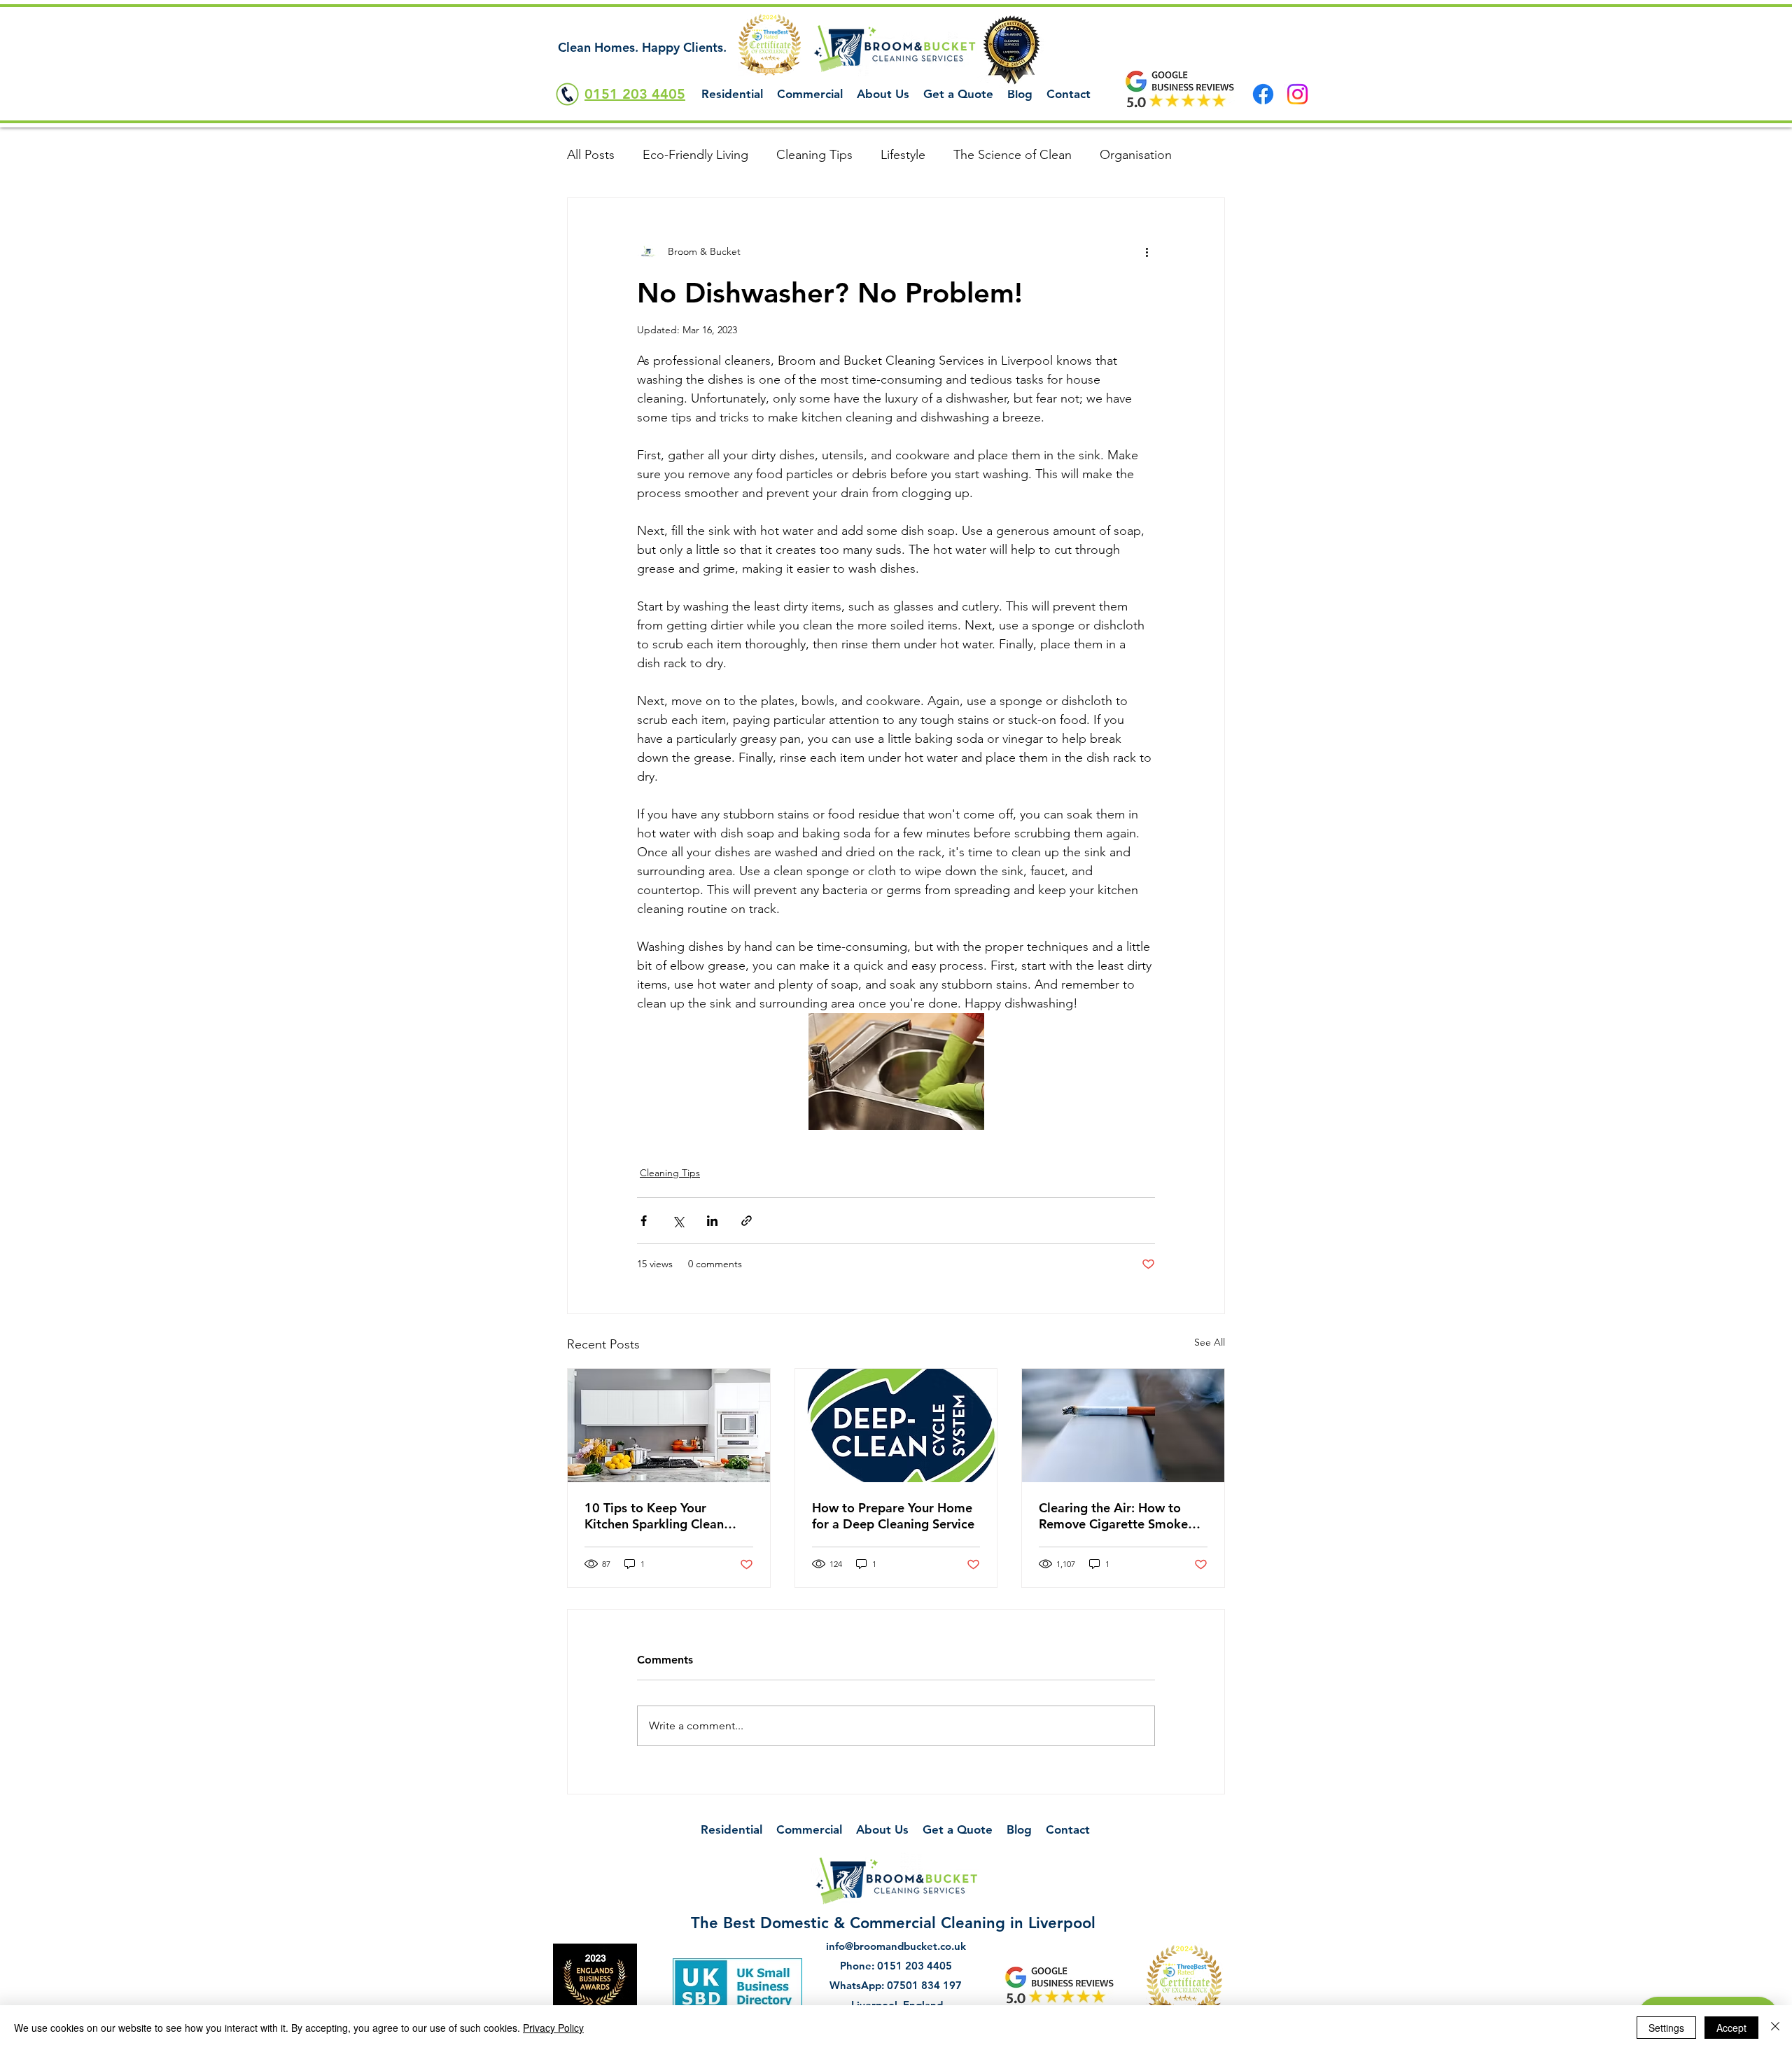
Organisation (1136, 155)
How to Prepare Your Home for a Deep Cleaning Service (893, 1516)
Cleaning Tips (814, 155)
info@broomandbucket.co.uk (896, 1946)
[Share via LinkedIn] (712, 1221)
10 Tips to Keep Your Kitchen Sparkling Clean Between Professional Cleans (668, 1516)
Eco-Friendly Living (695, 155)
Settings (1666, 2028)
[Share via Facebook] (644, 1221)
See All (1210, 1342)
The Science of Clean (1013, 155)
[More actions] (1147, 251)
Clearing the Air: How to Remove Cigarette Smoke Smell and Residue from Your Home (1122, 1516)
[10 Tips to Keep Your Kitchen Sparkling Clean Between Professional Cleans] (669, 1425)
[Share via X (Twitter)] (678, 1221)
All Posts (591, 155)
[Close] (1775, 2028)
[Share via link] (747, 1221)
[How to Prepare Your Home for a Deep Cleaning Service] (896, 1425)
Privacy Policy (553, 2028)
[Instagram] (1297, 94)
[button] (732, 94)
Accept (1731, 2028)
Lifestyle (903, 155)
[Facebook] (1263, 94)
